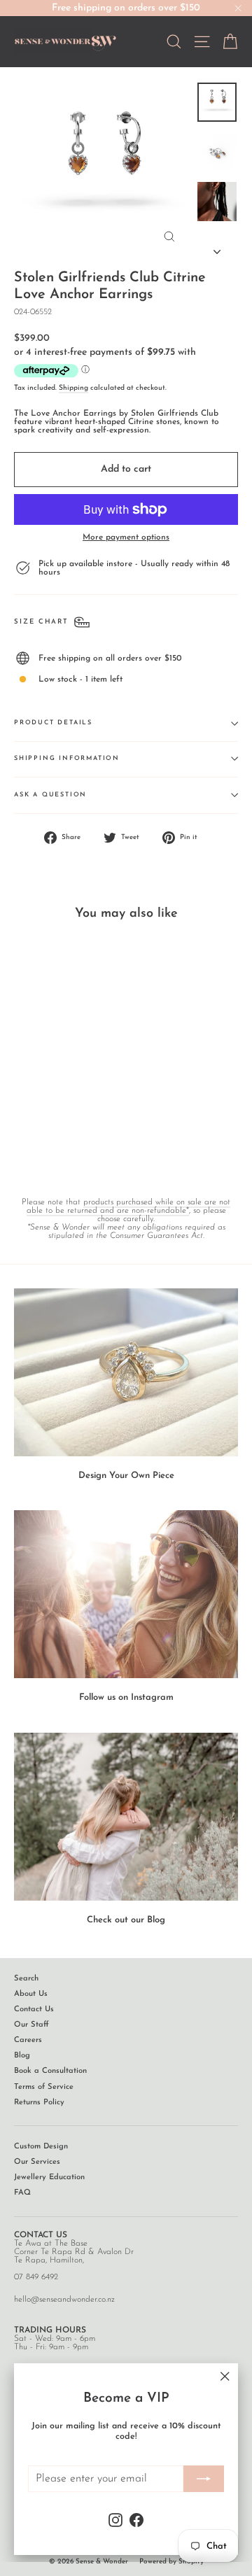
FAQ (22, 2193)
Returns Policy (39, 2103)
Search (26, 1979)
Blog (22, 2056)
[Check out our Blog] (126, 1817)
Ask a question (50, 795)
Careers (28, 2040)
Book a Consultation (50, 2071)
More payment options (126, 537)
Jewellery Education (49, 2177)
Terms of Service (44, 2087)
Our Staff (31, 2025)
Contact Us (34, 2010)
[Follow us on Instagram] (126, 1594)
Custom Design (41, 2147)
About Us (31, 1994)
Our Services (37, 2162)
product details (53, 723)
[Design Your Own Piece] (126, 1372)
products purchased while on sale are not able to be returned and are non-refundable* (129, 1206)
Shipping (73, 388)
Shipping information (67, 758)
